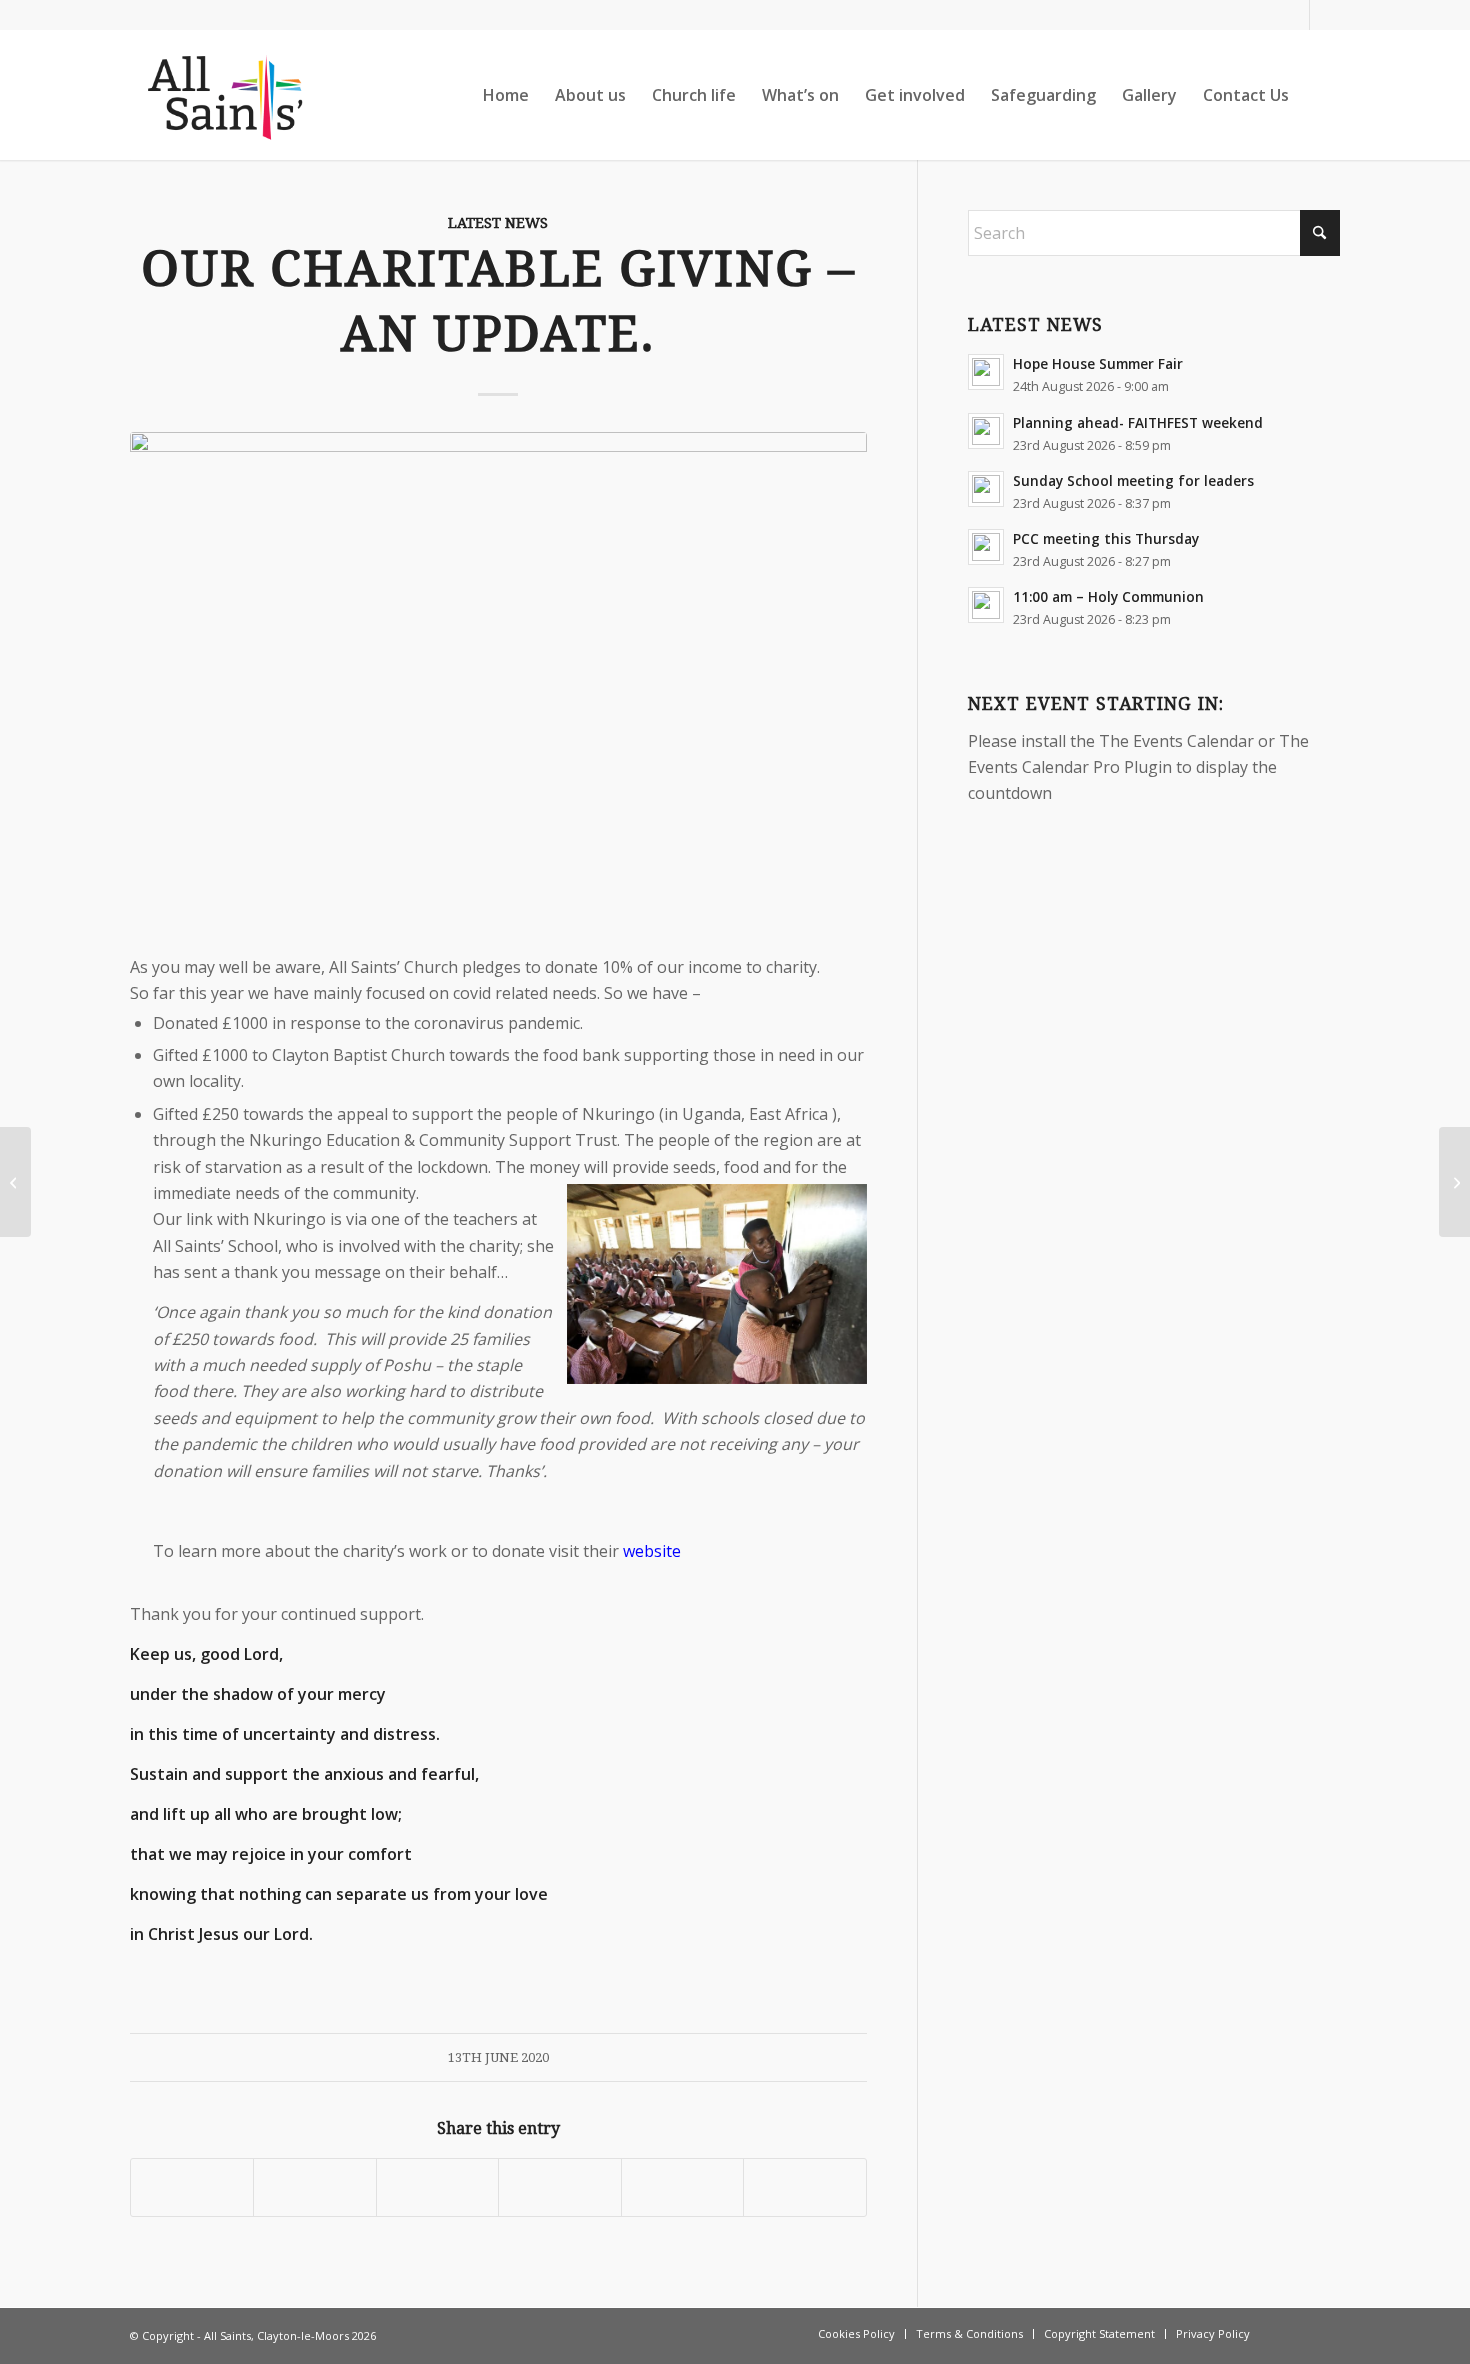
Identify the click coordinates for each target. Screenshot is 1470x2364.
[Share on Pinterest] (559, 2187)
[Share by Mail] (804, 2187)
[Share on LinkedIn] (682, 2187)
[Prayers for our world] (15, 1182)
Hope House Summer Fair (1098, 363)
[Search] (1321, 95)
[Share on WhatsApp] (437, 2187)
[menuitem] (506, 95)
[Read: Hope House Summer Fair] (986, 372)
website (652, 1551)
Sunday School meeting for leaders (1133, 480)
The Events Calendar (1176, 741)
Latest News (498, 223)
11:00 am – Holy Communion (1108, 596)
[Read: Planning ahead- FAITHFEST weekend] (986, 431)
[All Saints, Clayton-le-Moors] (227, 95)
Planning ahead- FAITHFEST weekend (1138, 422)
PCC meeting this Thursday (1106, 538)
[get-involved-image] (498, 687)
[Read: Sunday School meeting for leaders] (986, 489)
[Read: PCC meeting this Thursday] (986, 547)
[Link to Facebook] (1294, 15)
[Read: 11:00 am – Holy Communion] (986, 605)
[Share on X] (314, 2187)
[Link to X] (1325, 15)
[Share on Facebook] (192, 2187)
